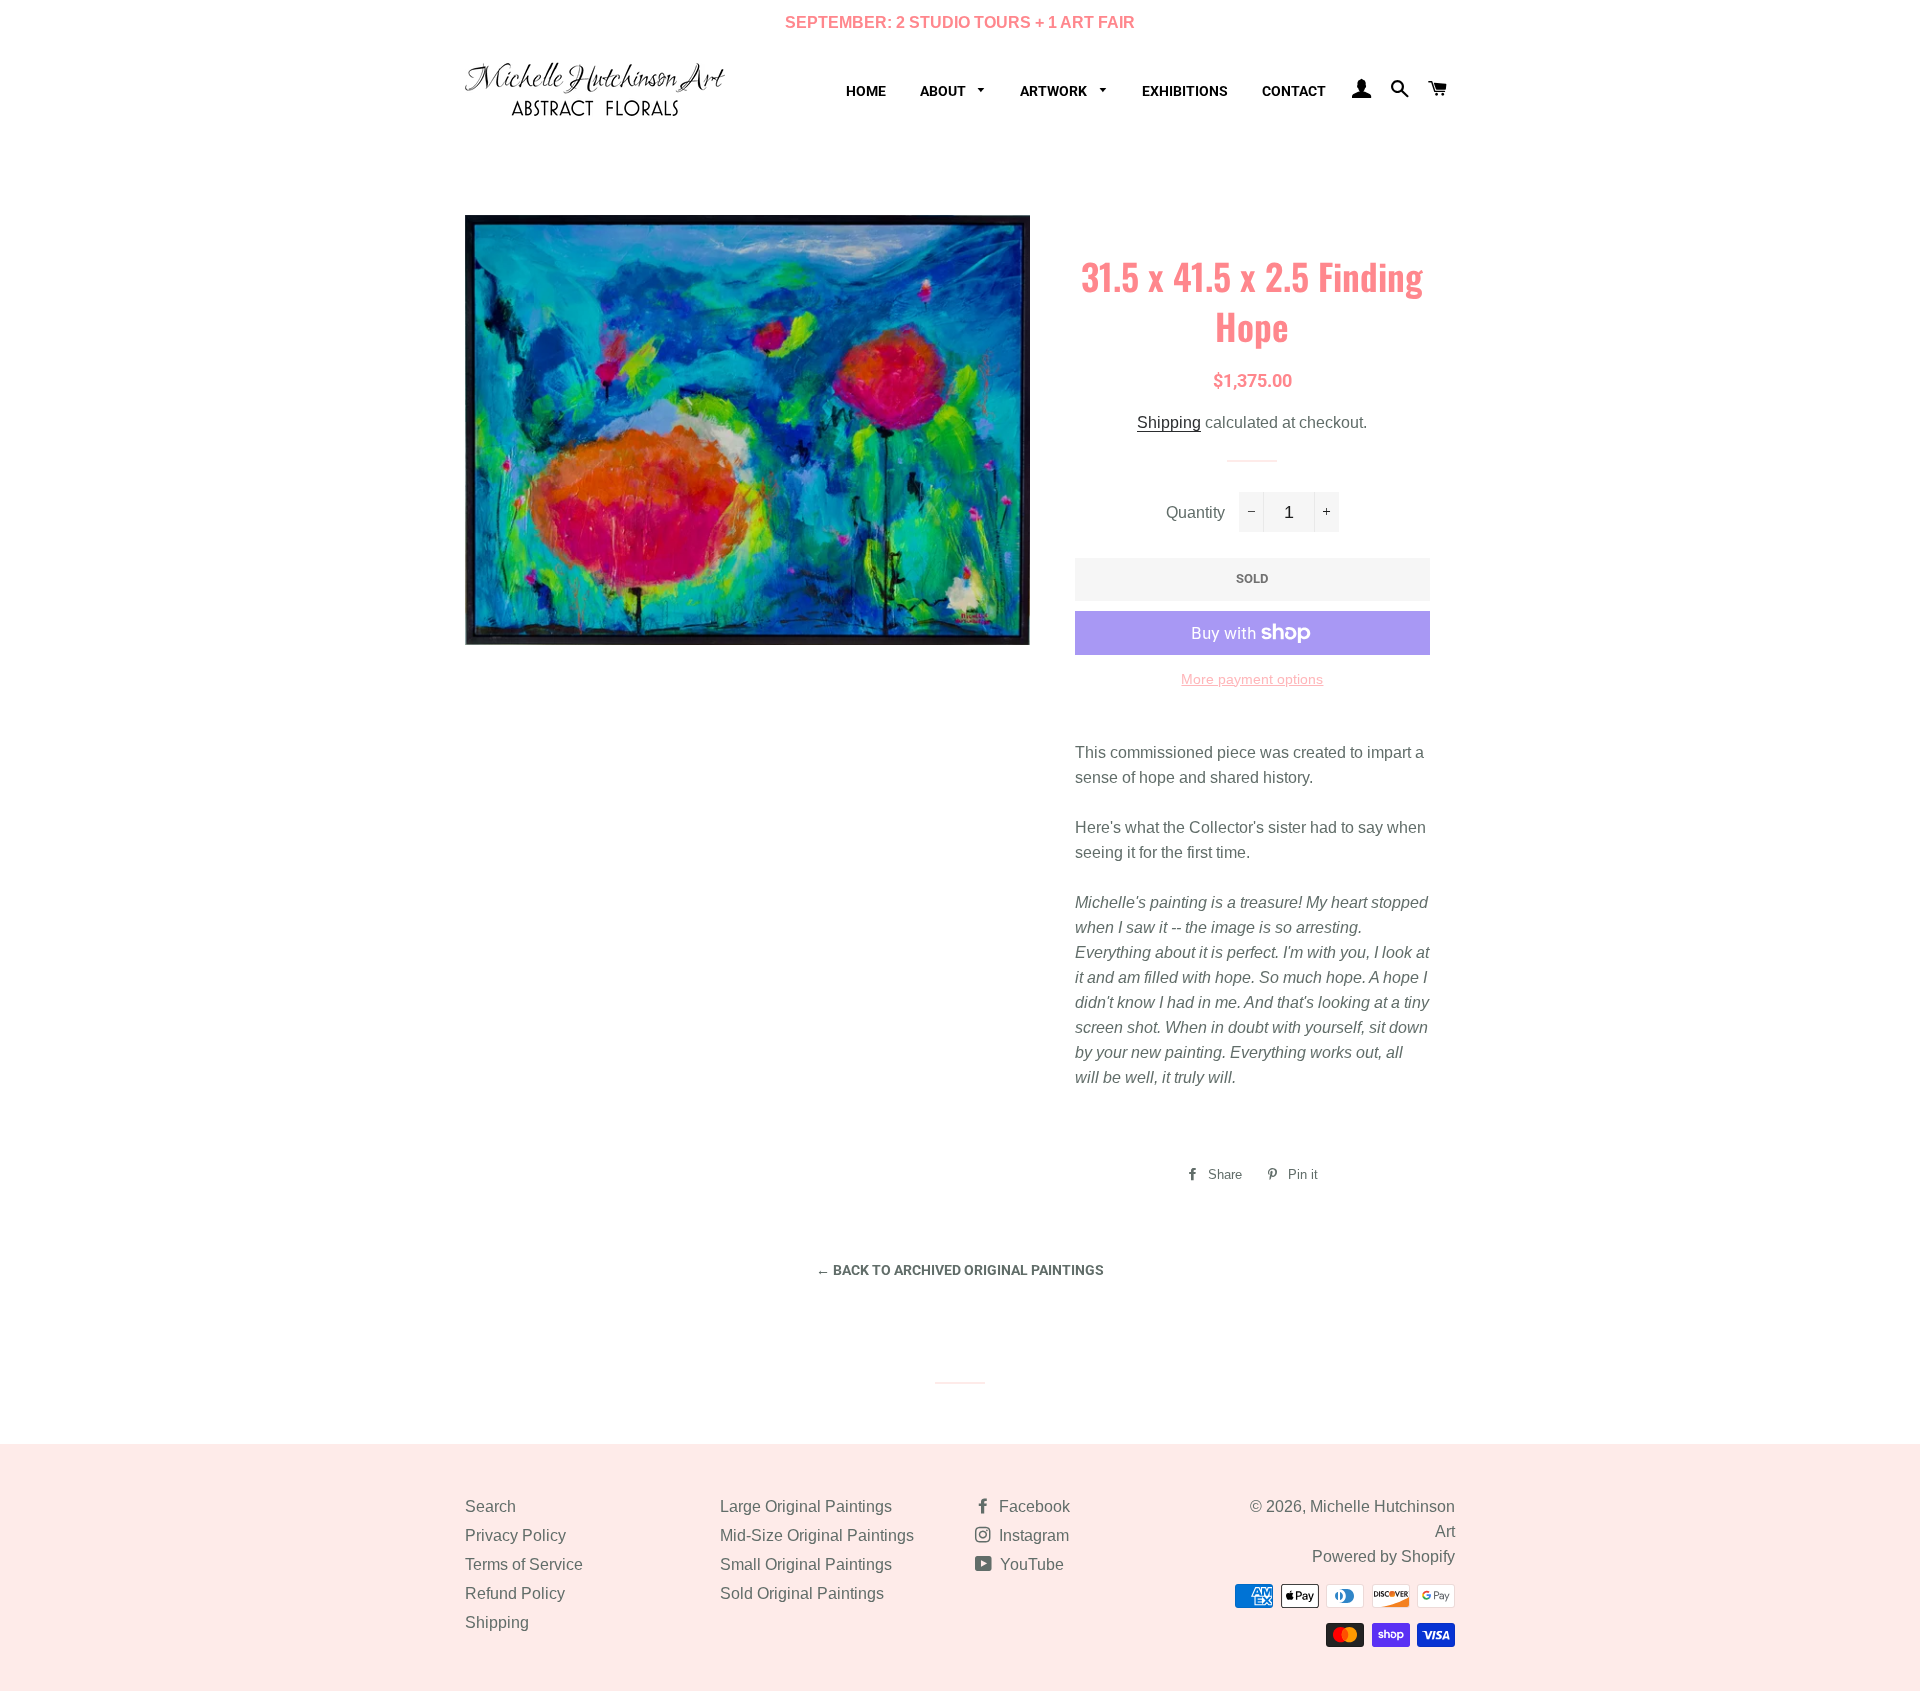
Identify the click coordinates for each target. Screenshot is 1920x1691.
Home (866, 91)
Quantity (1195, 512)
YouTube (1030, 1564)
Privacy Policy (515, 1535)
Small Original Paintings (806, 1564)
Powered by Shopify (1383, 1556)
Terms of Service (524, 1564)
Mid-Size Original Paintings (817, 1535)
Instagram (1032, 1535)
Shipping (1169, 422)
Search (490, 1506)
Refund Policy (515, 1593)
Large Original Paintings (806, 1506)
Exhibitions (1185, 91)
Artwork (1055, 91)
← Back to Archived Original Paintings (960, 1270)
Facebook (1032, 1506)
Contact (1294, 91)
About (944, 91)
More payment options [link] (1252, 679)
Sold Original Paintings (802, 1593)
